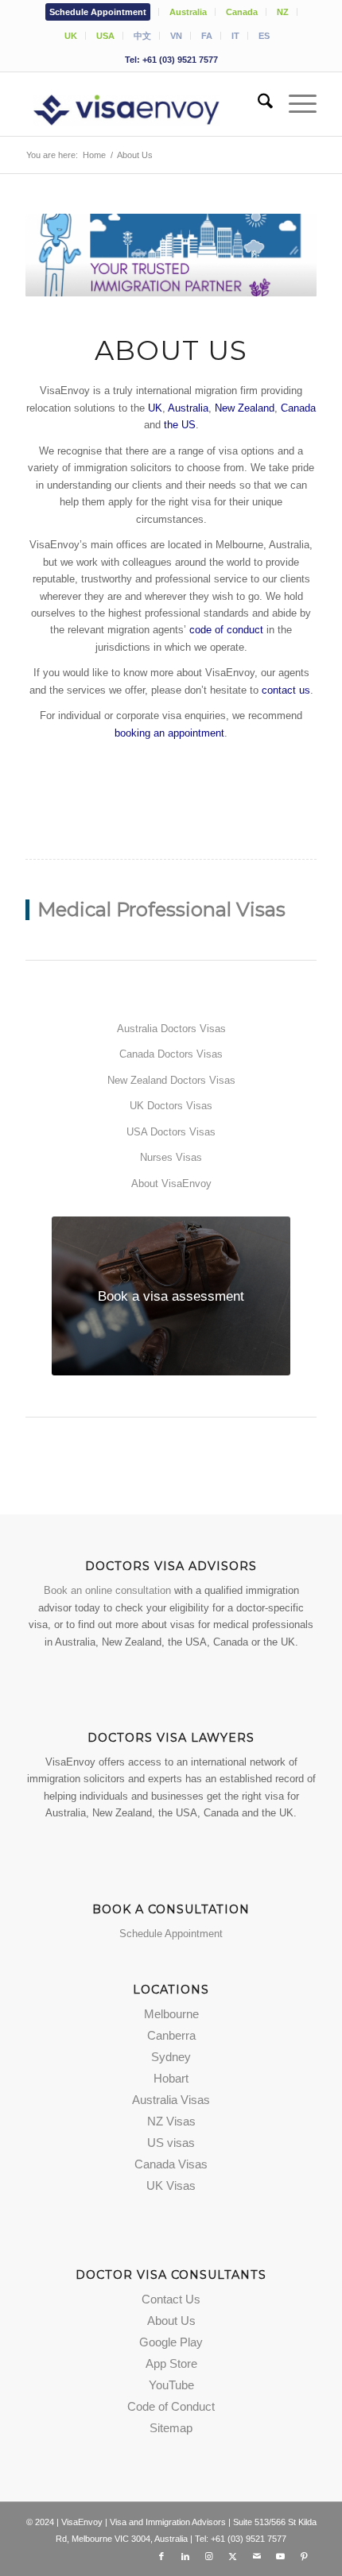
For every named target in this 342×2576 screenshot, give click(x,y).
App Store (171, 2363)
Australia (188, 12)
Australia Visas (171, 2100)
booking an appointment (169, 733)
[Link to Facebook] (161, 2556)
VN (176, 36)
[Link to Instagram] (209, 2556)
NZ (283, 12)
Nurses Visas (171, 1157)
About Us (171, 2321)
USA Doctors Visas (171, 1132)
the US (180, 425)
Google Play (171, 2342)
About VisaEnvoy (171, 1184)
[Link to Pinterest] (305, 2556)
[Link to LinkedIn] (185, 2556)
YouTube (171, 2385)
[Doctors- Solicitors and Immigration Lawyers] (142, 104)
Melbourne (171, 2014)
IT (235, 36)
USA (105, 36)
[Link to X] (233, 2556)
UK (71, 36)
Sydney (171, 2057)
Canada (242, 12)
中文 (142, 36)
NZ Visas (171, 2121)
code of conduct (226, 630)
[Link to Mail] (257, 2556)
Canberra (171, 2035)
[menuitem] (98, 12)
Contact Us (171, 2299)
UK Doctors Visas (171, 1106)
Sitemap (171, 2428)
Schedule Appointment (98, 12)
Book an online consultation (107, 1590)
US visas (171, 2143)
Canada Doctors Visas (171, 1054)
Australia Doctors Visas (171, 1029)
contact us (286, 690)
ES (264, 36)
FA (207, 36)
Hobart (171, 2078)
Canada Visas (171, 2164)
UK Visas (171, 2185)
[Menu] (295, 104)
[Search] (257, 104)
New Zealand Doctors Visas (171, 1080)
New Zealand (245, 408)
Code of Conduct (171, 2406)
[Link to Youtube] (281, 2556)
